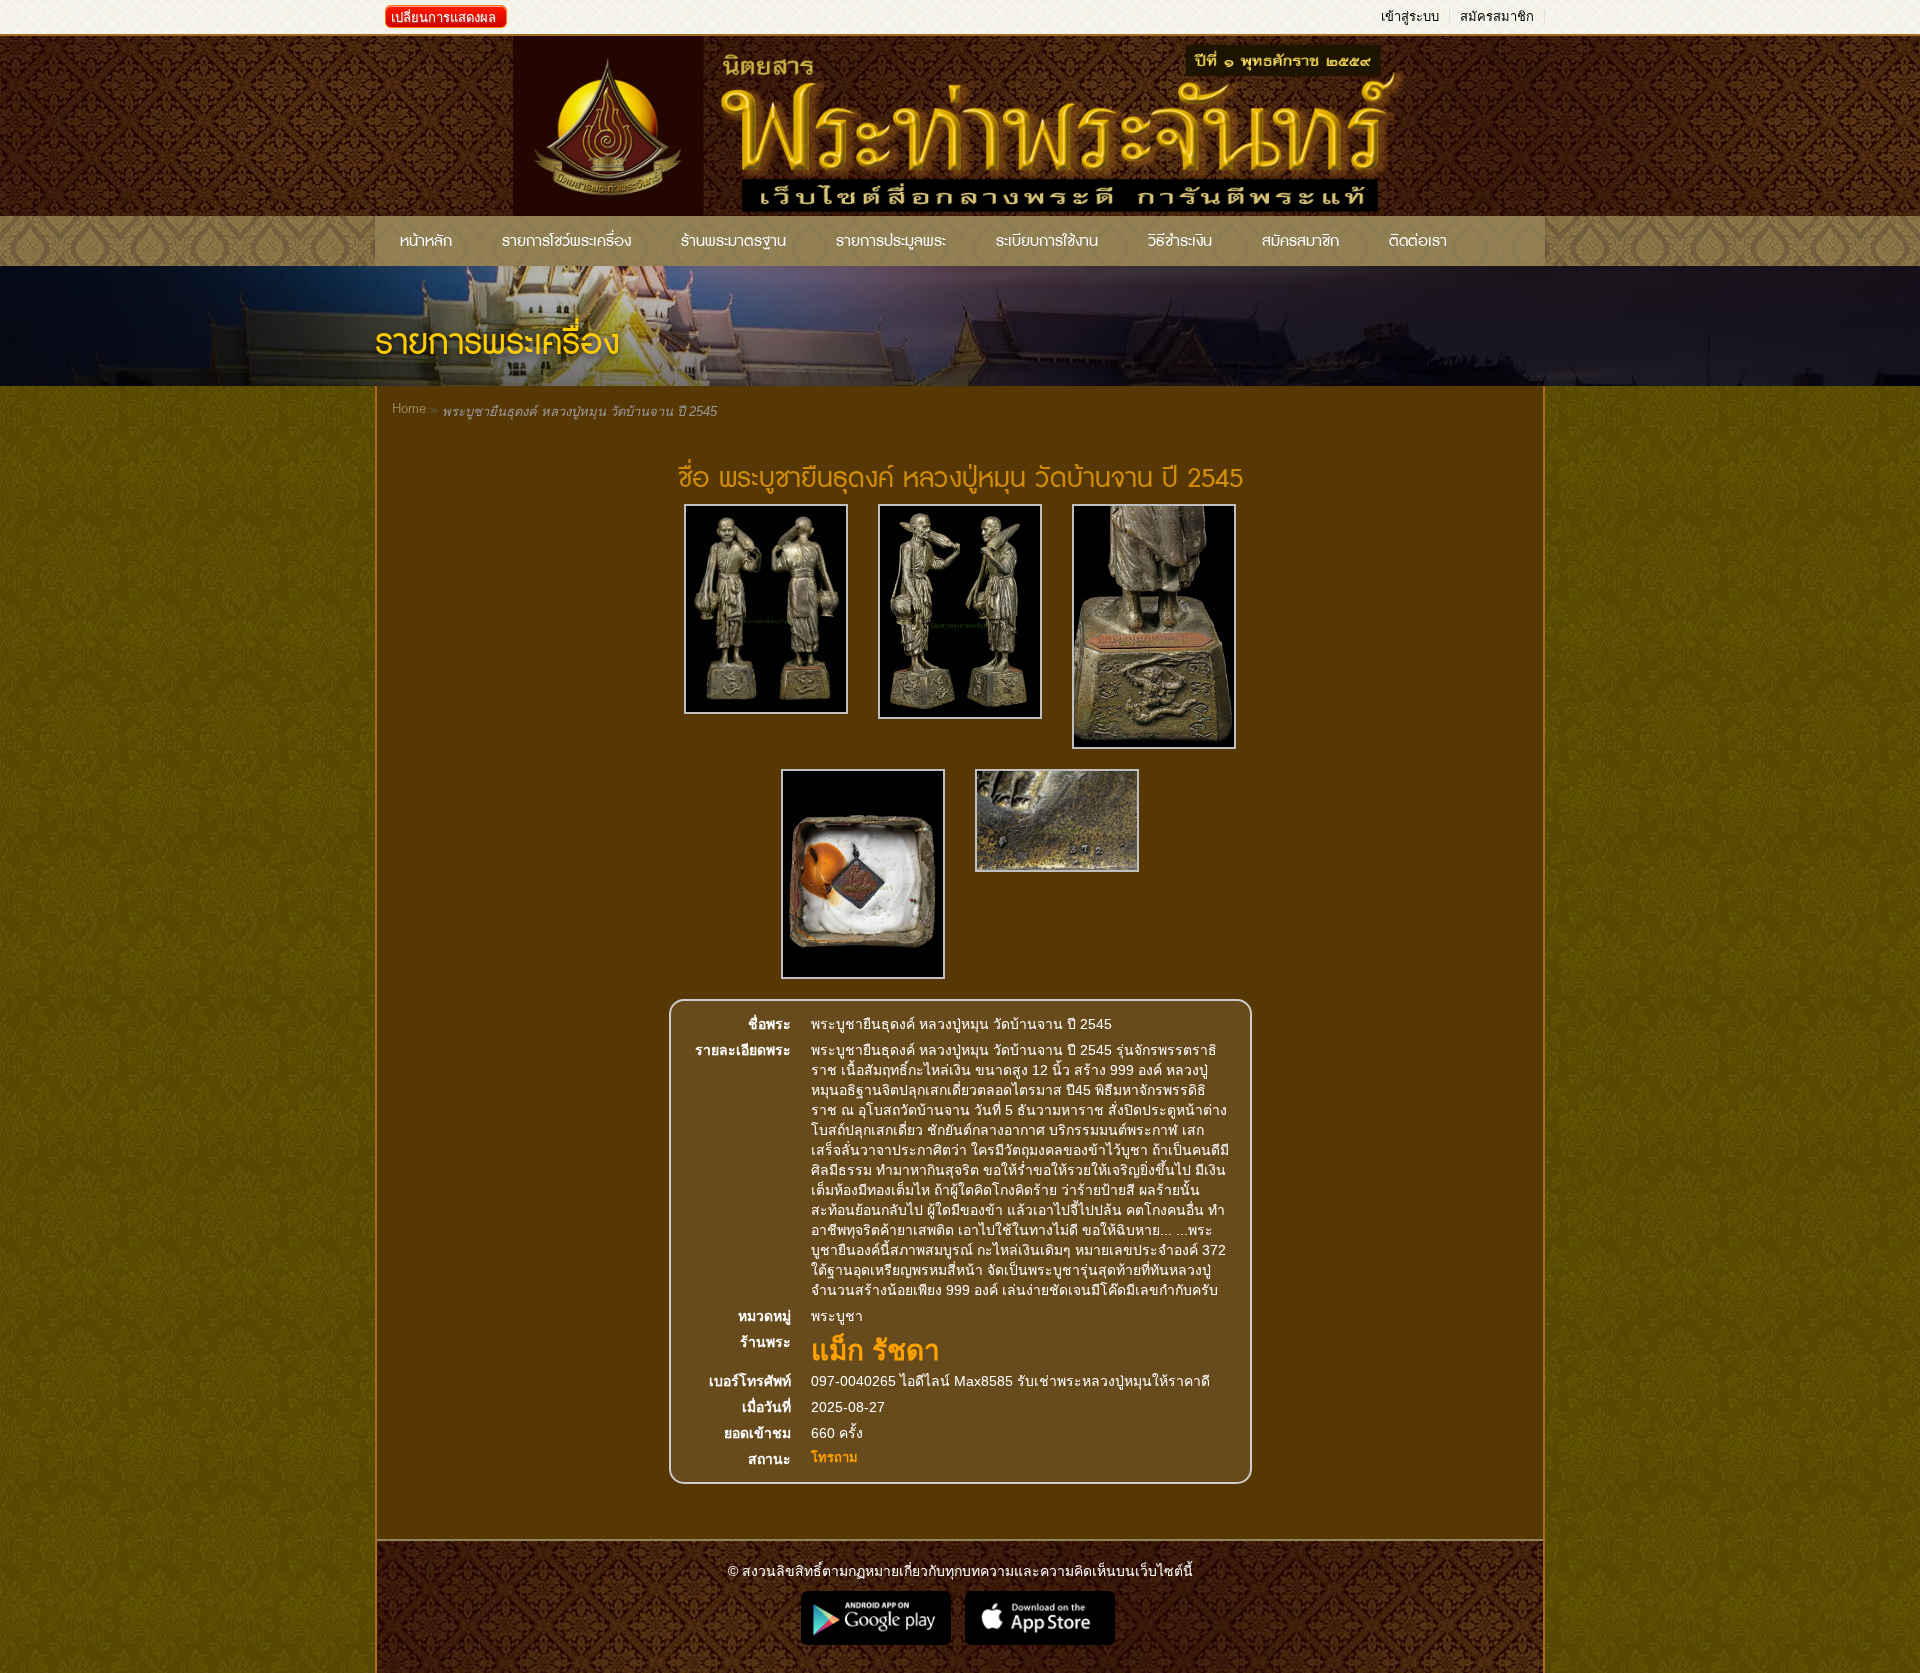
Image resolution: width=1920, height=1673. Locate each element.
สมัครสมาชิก (1497, 16)
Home (409, 408)
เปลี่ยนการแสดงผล (443, 17)
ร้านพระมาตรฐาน (733, 241)
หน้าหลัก (426, 241)
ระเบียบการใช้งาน (1047, 241)
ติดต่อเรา (1418, 241)
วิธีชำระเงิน (1180, 241)
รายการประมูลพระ (891, 241)
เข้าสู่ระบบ (1410, 16)
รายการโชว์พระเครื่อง (566, 241)
